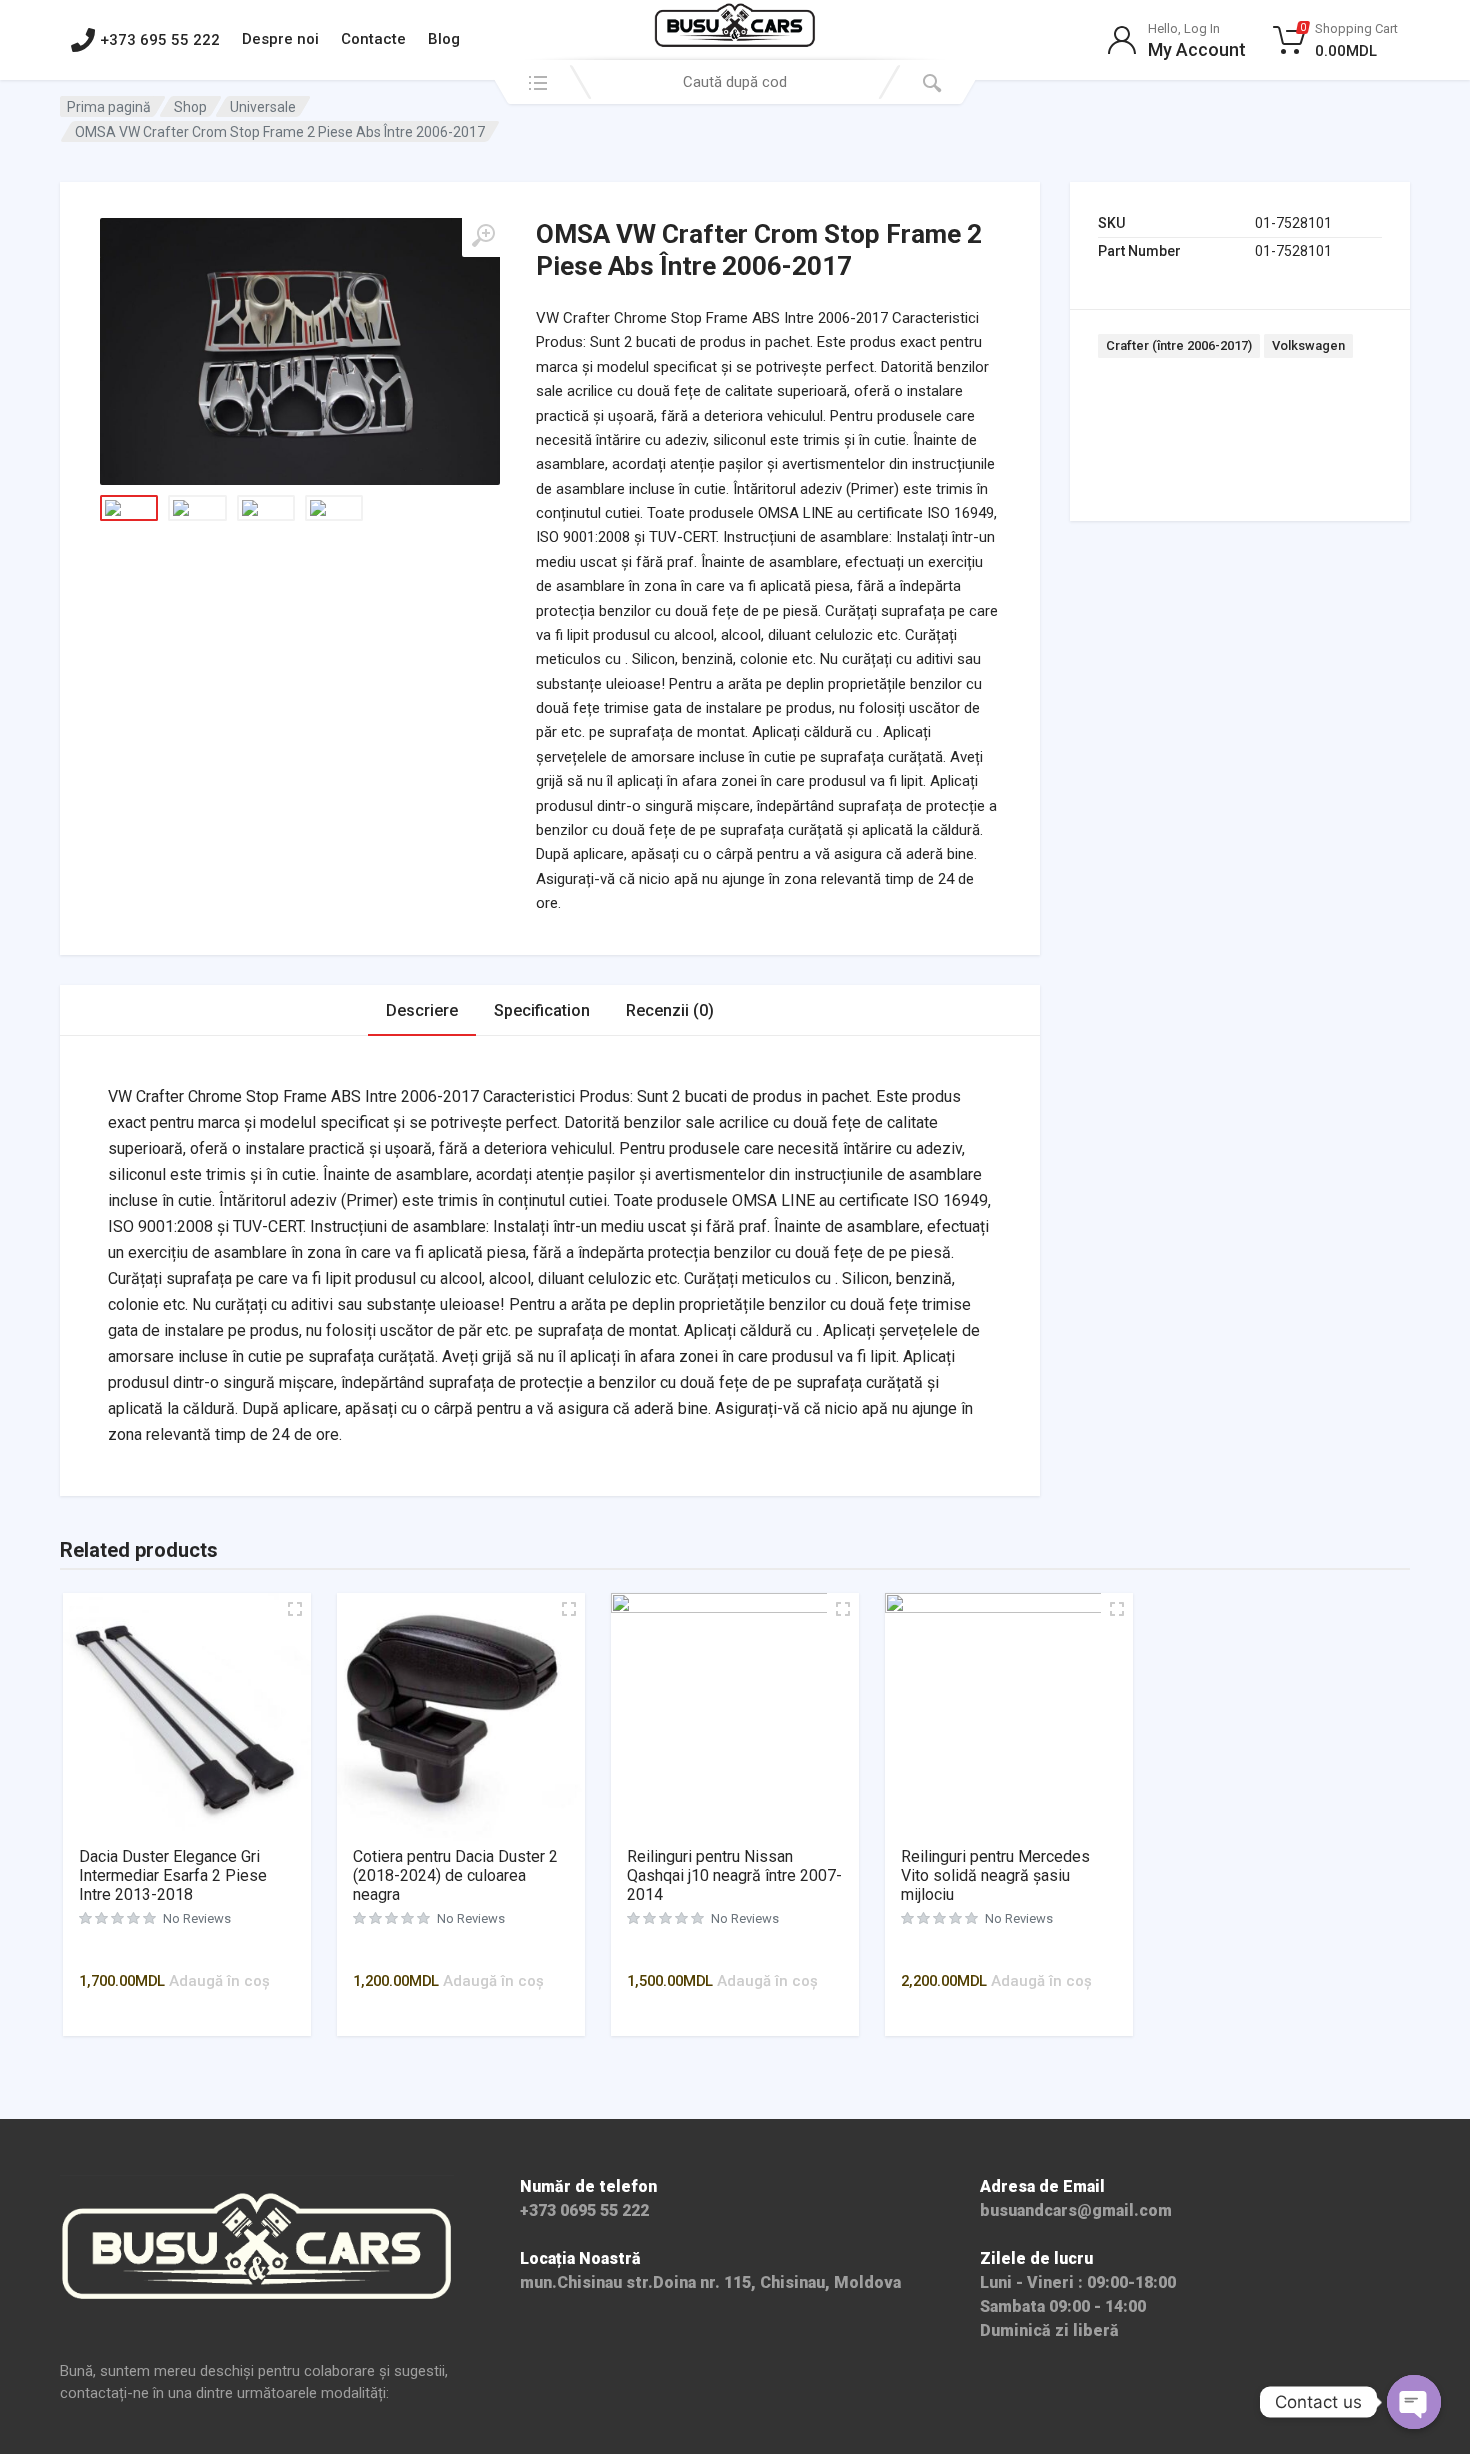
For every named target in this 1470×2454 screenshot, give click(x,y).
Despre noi (280, 39)
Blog (444, 39)
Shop (190, 107)
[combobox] (735, 82)
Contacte (373, 39)
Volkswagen (1308, 345)
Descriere (422, 1010)
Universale (263, 107)
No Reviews (197, 1918)
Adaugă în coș (219, 1981)
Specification (542, 1010)
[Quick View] (195, 1951)
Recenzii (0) (670, 1010)
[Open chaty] (1414, 2402)
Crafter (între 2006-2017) (1179, 345)
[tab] (422, 1010)
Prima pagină (109, 107)
